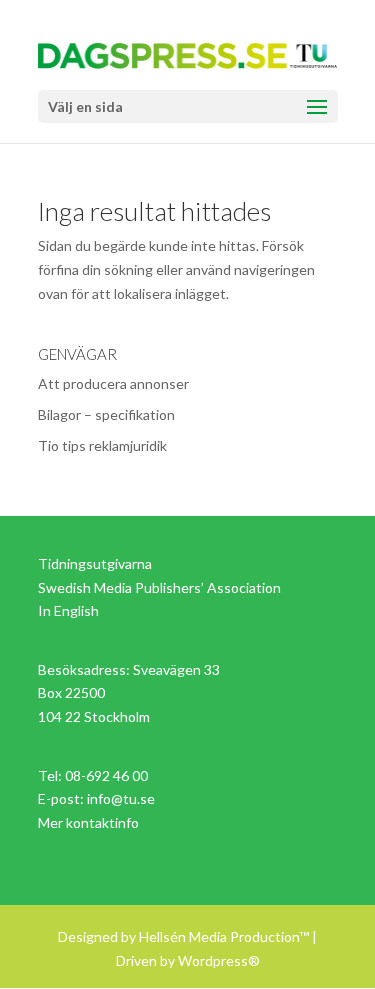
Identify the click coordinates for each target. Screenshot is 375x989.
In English (68, 610)
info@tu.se (121, 798)
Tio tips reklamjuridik (102, 445)
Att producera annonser (113, 383)
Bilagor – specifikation (106, 414)
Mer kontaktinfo (88, 822)
